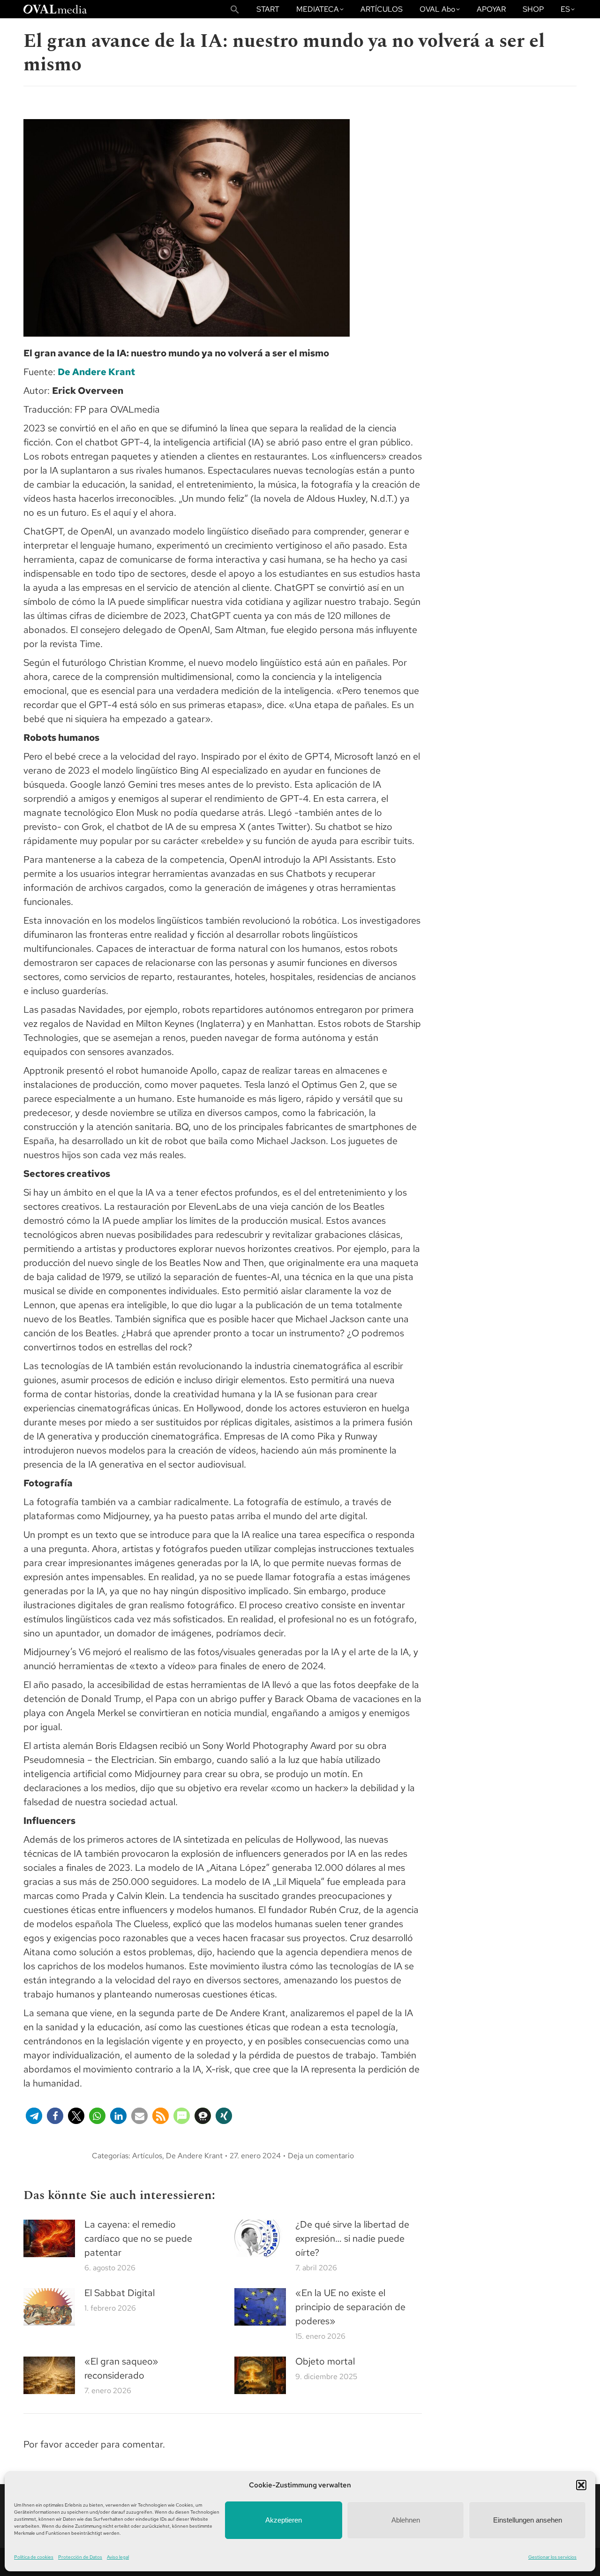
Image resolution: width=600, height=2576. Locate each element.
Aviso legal (118, 2557)
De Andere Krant (96, 372)
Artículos (147, 2156)
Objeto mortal (325, 2361)
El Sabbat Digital (120, 2293)
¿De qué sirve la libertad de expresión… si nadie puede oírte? (352, 2238)
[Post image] (49, 2238)
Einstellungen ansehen (528, 2520)
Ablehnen (406, 2520)
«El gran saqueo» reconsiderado (121, 2368)
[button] (581, 2485)
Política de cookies (34, 2557)
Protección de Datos (80, 2557)
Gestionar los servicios (552, 2557)
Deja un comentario (321, 2156)
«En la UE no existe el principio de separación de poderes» (350, 2307)
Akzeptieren (284, 2520)
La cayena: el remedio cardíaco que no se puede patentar (138, 2238)
